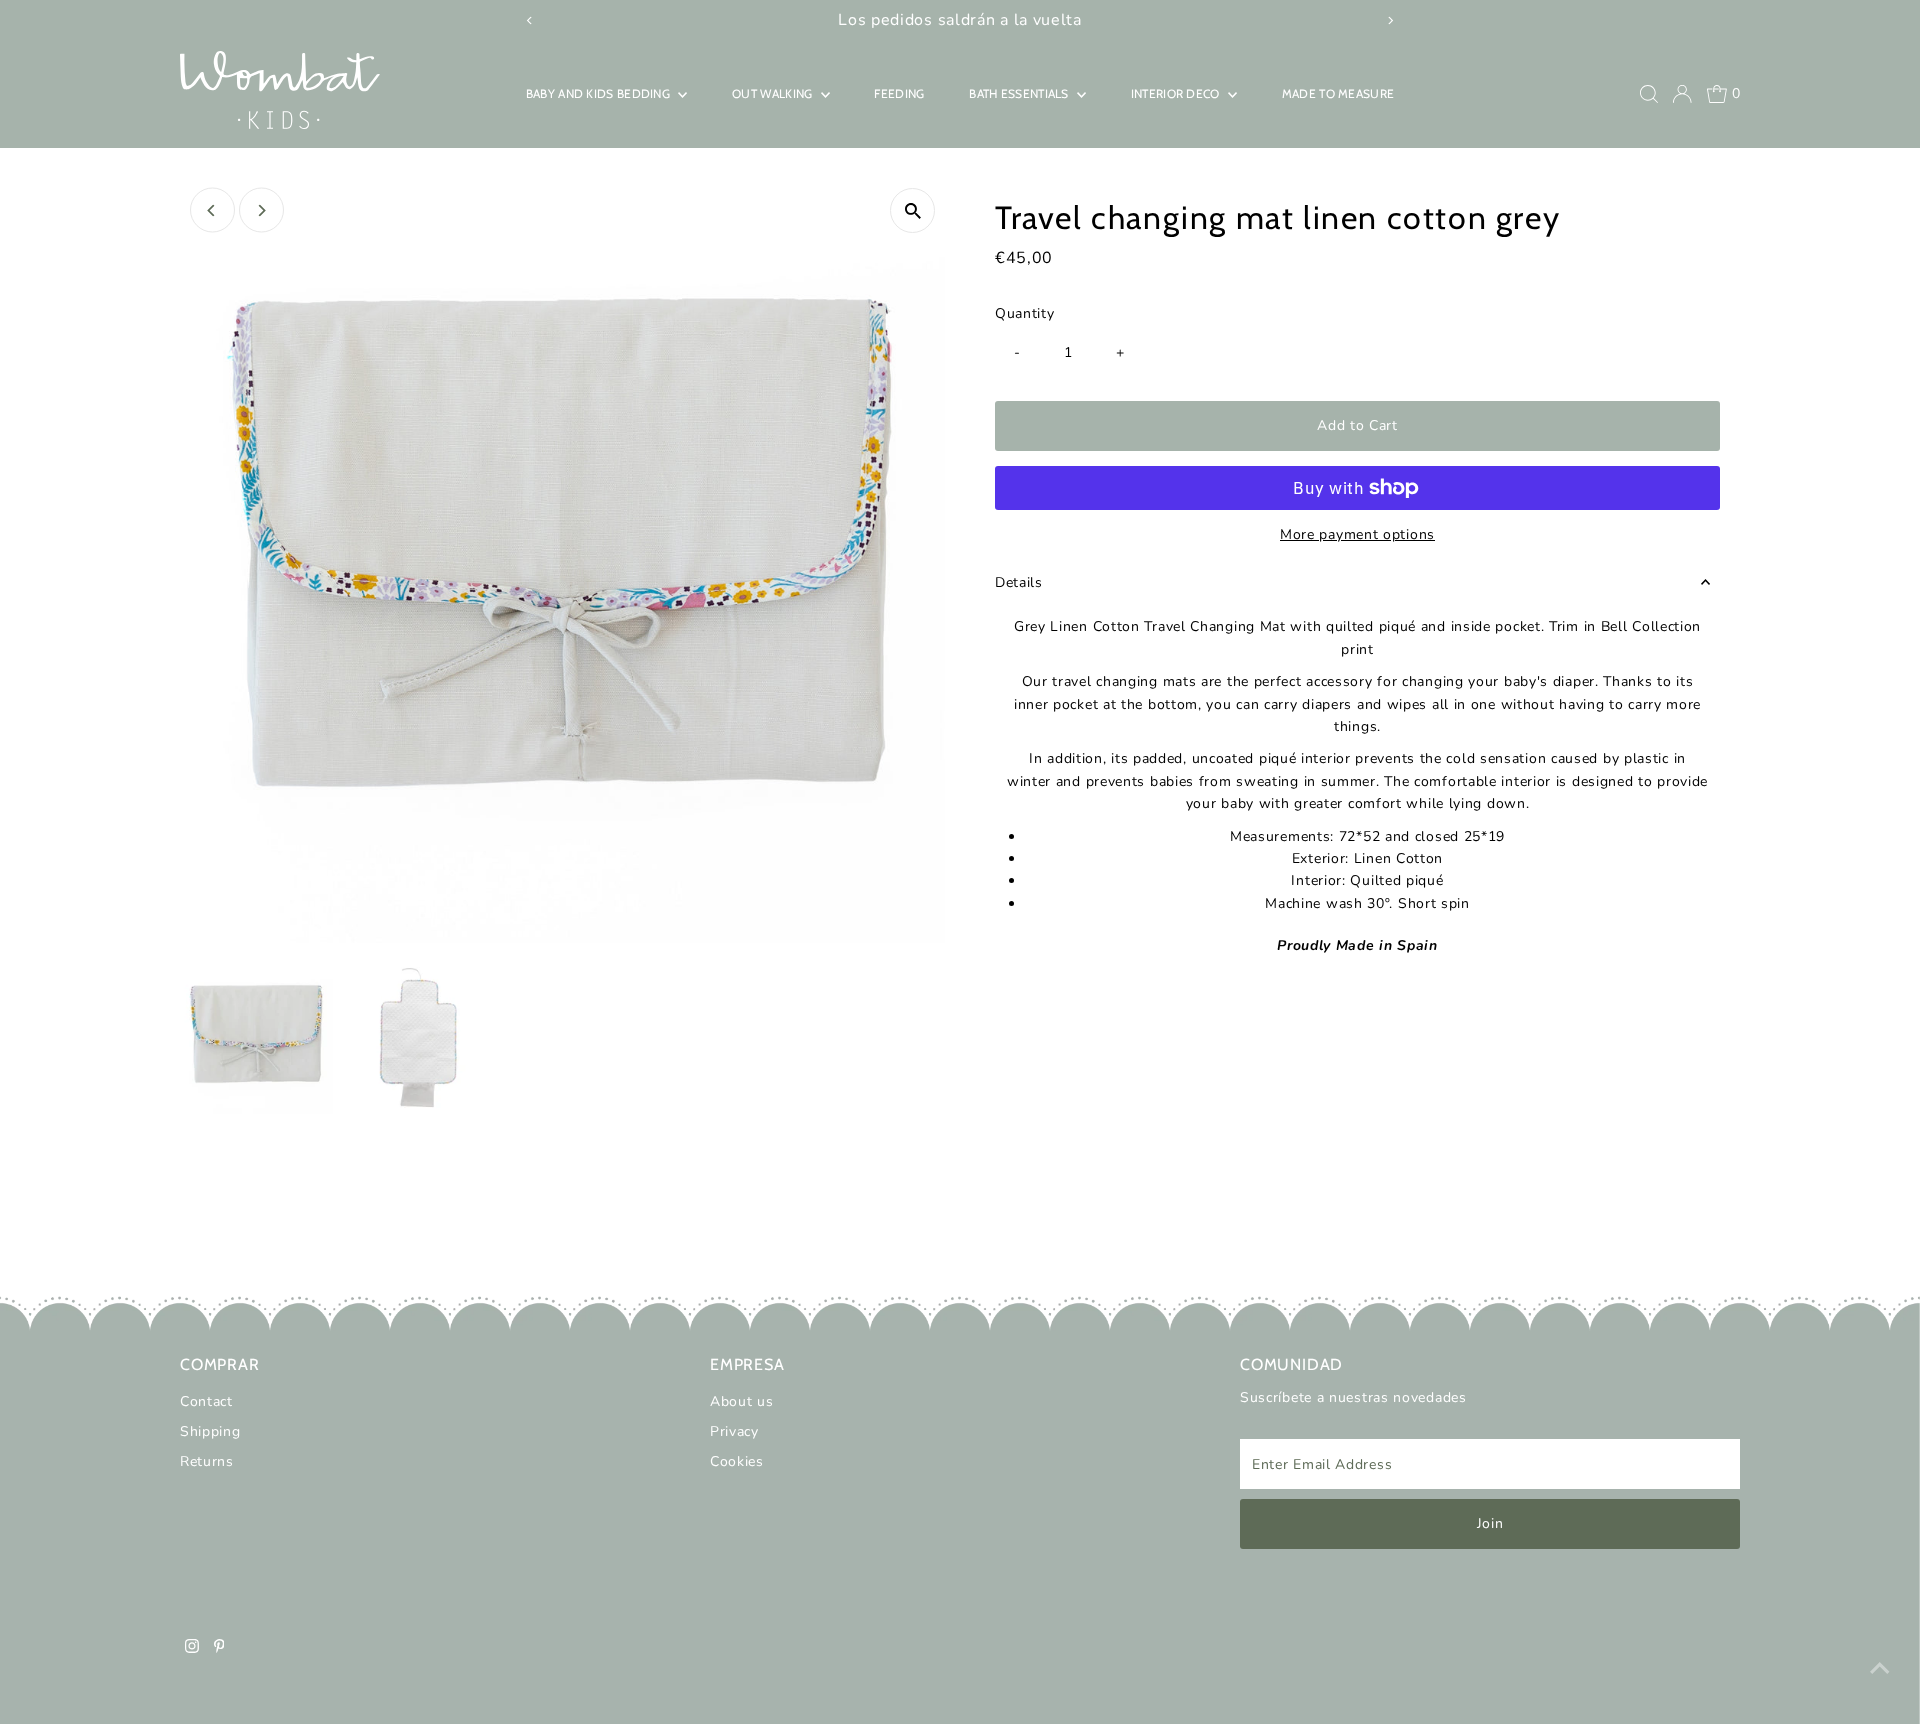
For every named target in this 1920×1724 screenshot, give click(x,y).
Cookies (737, 1461)
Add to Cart (1357, 425)
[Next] (261, 210)
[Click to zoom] (912, 210)
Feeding (899, 93)
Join (1490, 1523)
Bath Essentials (1020, 93)
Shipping (210, 1431)
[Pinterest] (219, 1649)
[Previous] (212, 210)
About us (742, 1401)
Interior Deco (1177, 93)
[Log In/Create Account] (1682, 94)
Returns (207, 1461)
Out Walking (774, 93)
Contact (206, 1401)
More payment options (1357, 534)
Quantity (1025, 313)
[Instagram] (192, 1649)
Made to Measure (1338, 93)
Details (1019, 582)
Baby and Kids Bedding (600, 93)
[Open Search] (1649, 94)
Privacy (734, 1431)
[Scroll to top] (1880, 1669)
